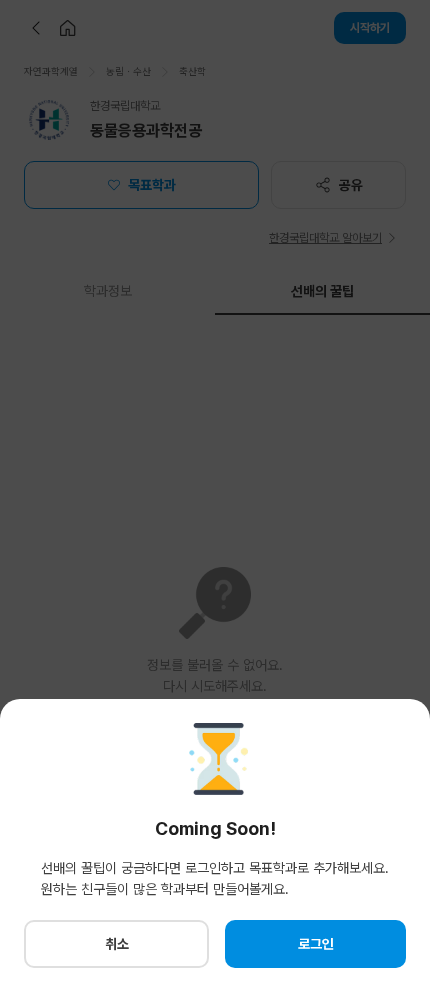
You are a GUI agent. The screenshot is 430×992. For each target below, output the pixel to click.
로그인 (316, 944)
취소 (117, 944)
